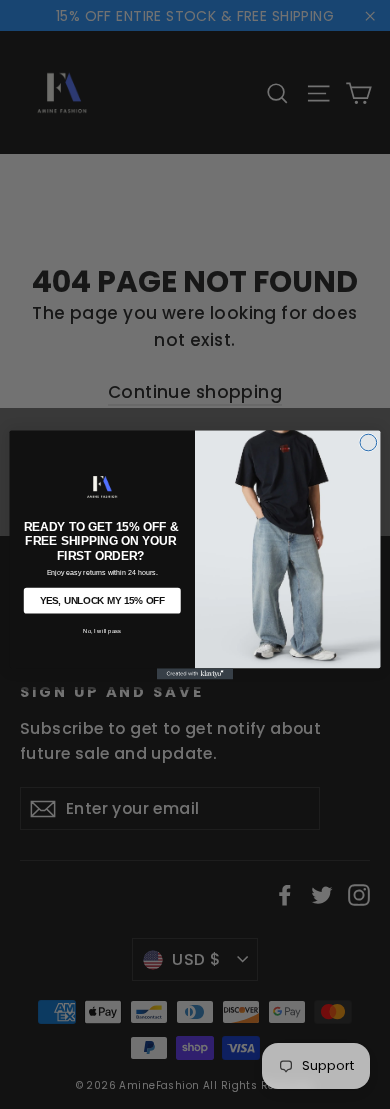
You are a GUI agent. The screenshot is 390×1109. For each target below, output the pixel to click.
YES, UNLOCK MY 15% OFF (102, 600)
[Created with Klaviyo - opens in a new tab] (195, 673)
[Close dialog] (368, 442)
